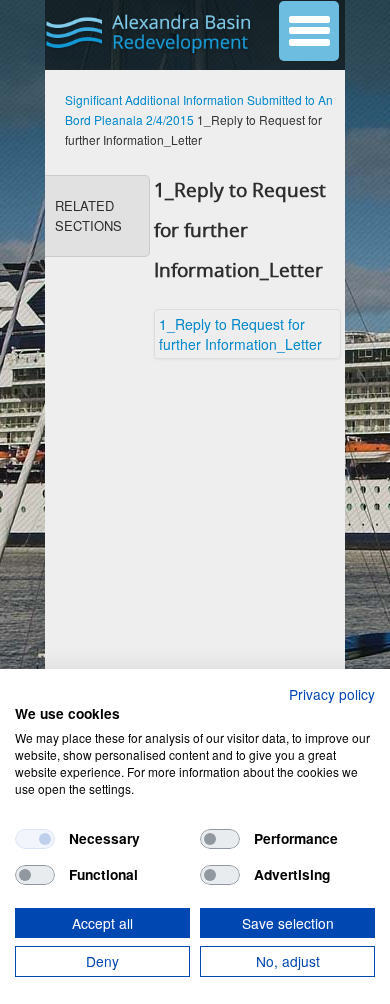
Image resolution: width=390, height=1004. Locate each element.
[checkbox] (35, 839)
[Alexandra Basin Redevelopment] (151, 33)
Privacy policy (332, 694)
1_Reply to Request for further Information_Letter (240, 334)
